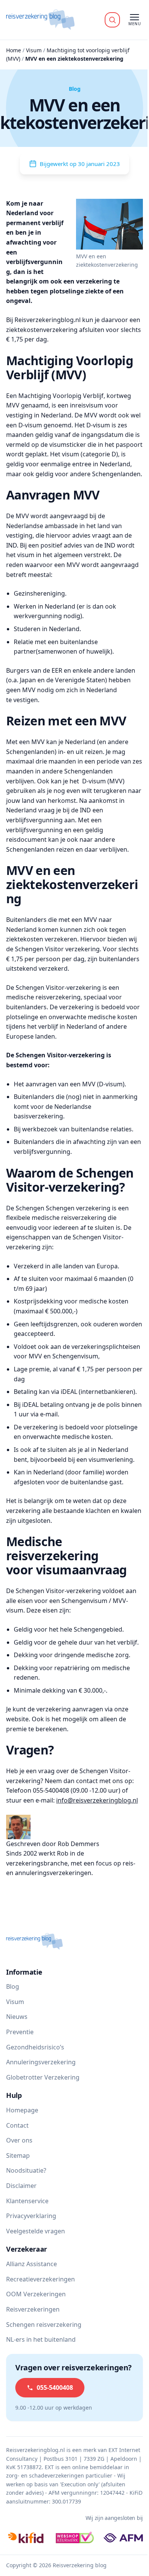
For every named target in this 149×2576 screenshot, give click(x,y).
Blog (13, 1986)
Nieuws (17, 2017)
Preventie (20, 2032)
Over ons (19, 2140)
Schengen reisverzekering (44, 2325)
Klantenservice (27, 2201)
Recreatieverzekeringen (40, 2279)
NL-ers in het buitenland (41, 2339)
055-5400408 (55, 2388)
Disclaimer (21, 2186)
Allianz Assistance (32, 2264)
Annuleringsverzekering (41, 2062)
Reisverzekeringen (33, 2309)
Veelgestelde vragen (36, 2231)
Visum (34, 50)
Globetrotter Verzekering (43, 2077)
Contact (17, 2125)
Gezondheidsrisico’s (35, 2047)
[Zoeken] (112, 20)
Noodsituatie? (26, 2170)
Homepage (22, 2110)
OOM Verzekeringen (36, 2294)
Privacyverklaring (31, 2216)
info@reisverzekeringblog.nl (97, 1800)
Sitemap (18, 2156)
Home (14, 50)
